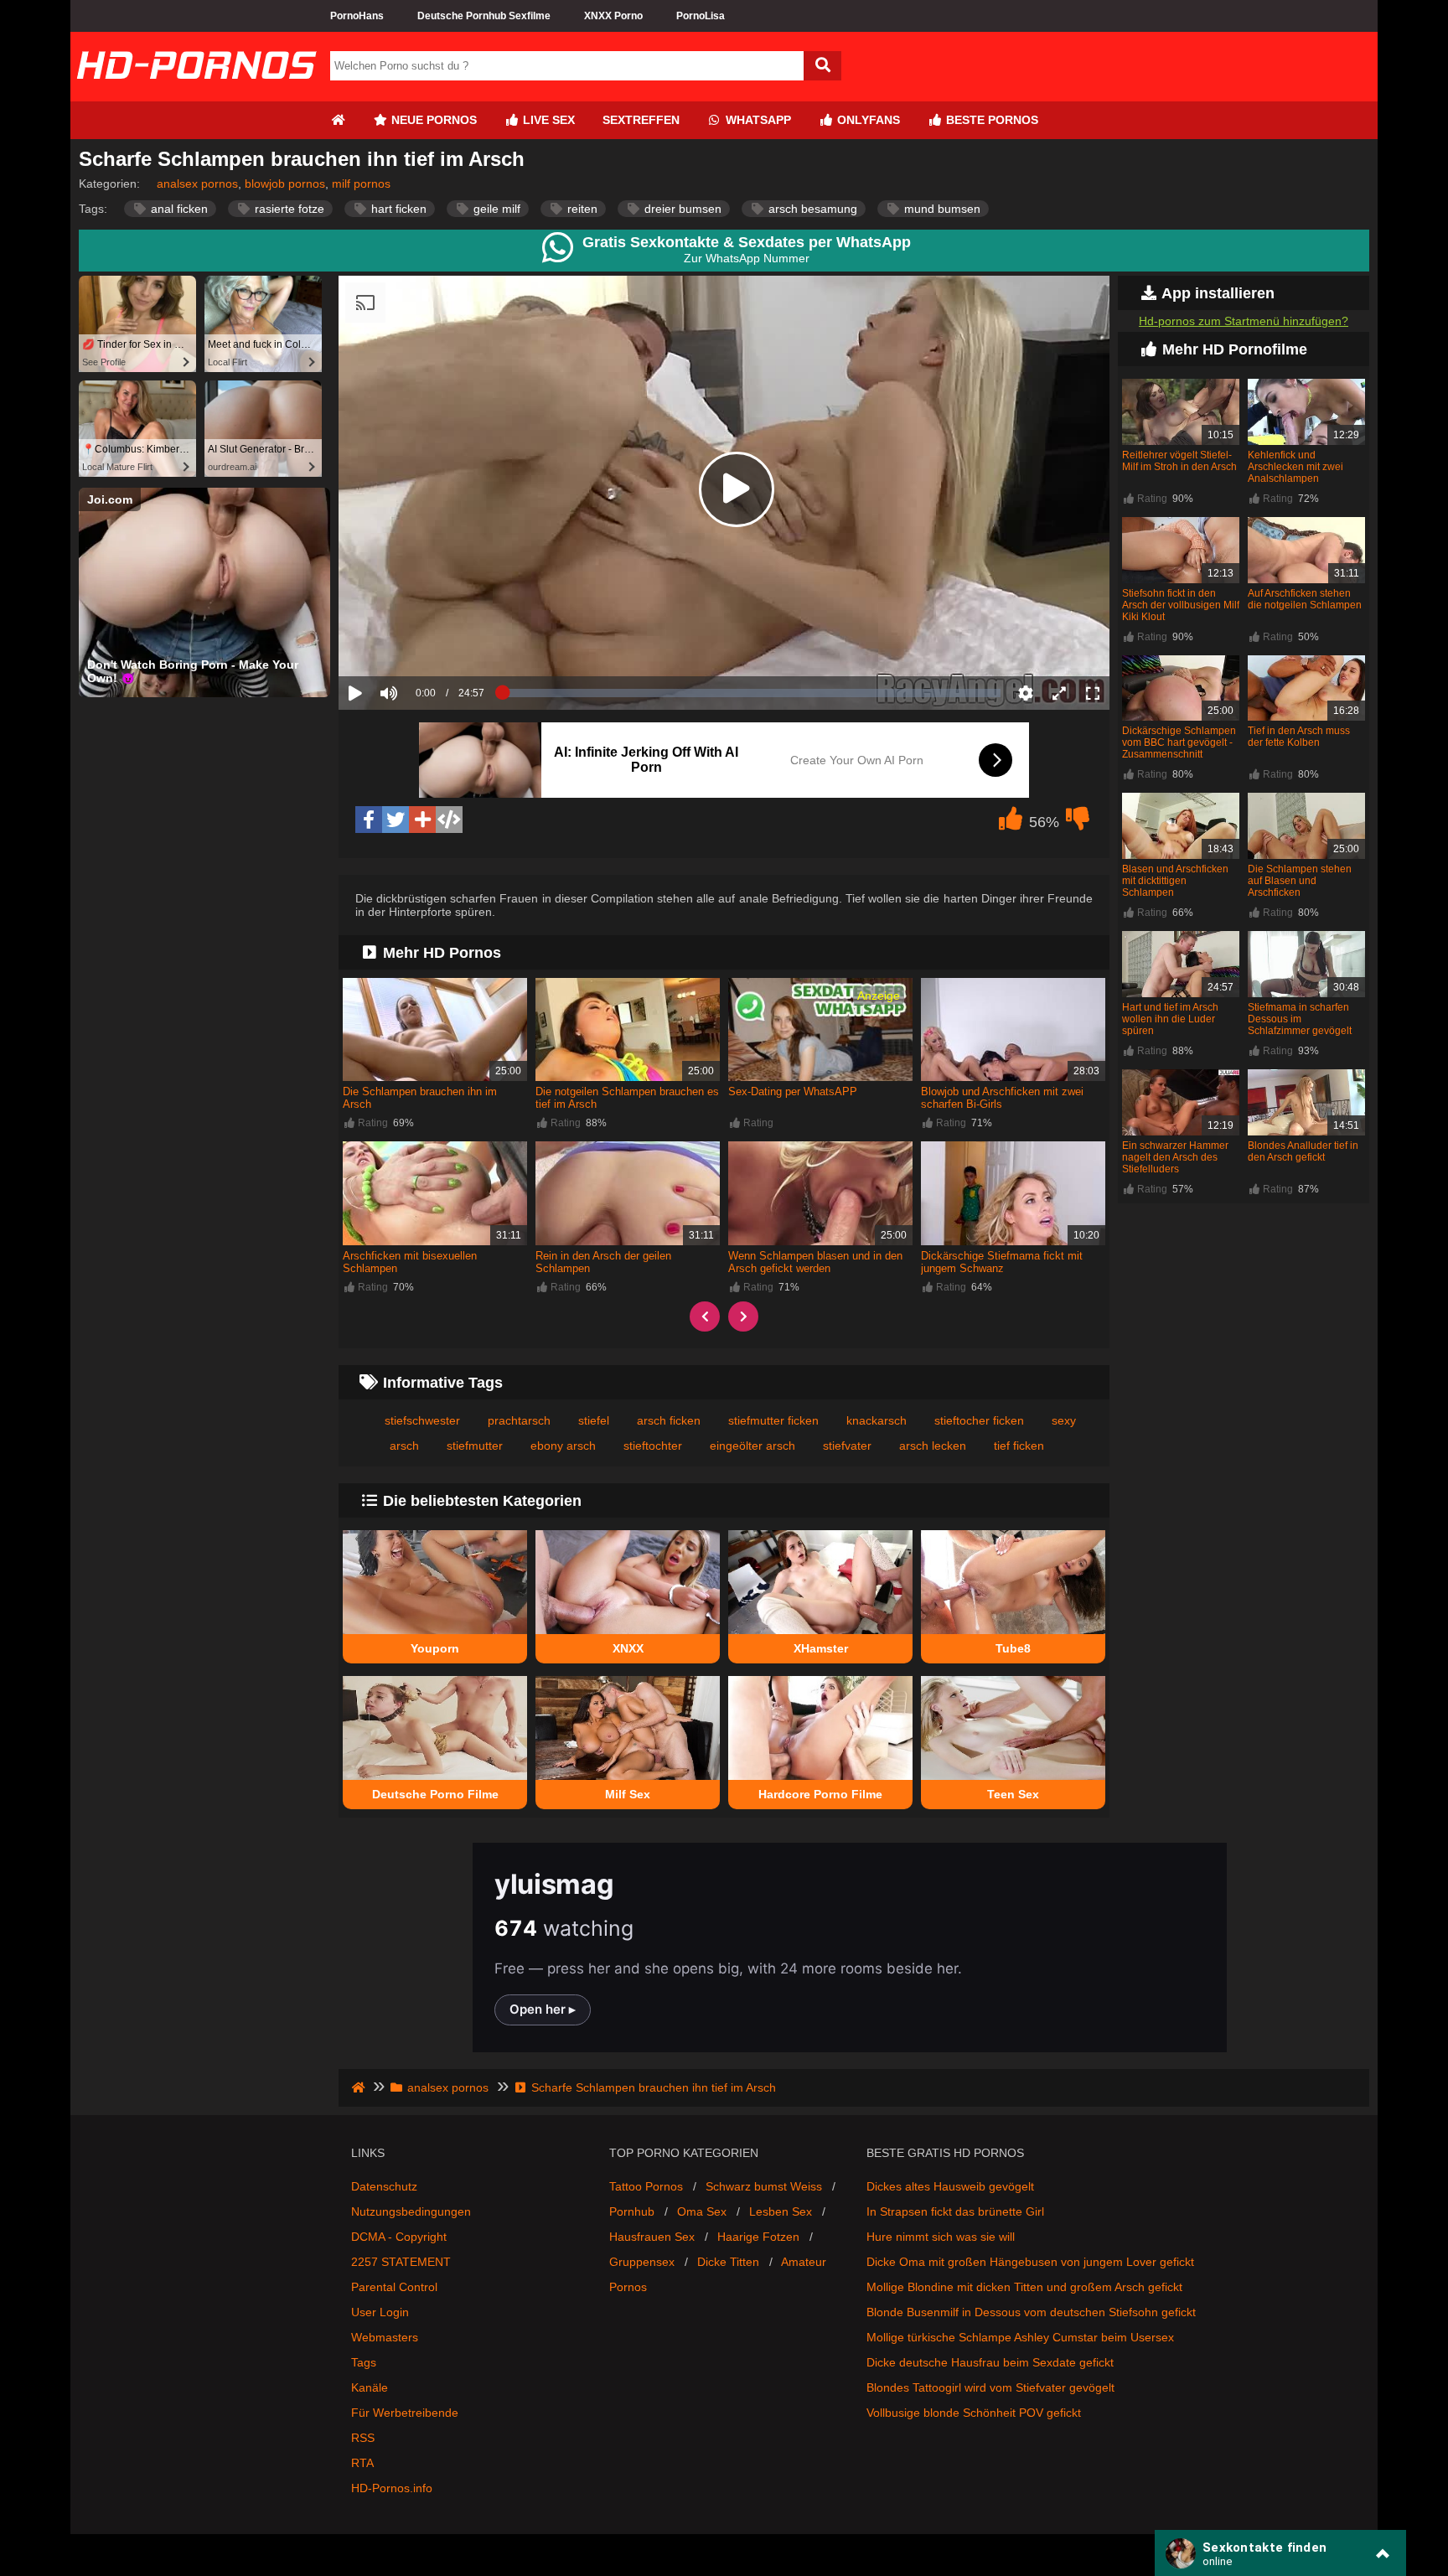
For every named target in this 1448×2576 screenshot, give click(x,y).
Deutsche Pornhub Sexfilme (484, 16)
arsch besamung (811, 209)
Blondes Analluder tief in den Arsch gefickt (1303, 1151)
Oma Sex (702, 2211)
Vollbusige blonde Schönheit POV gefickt (974, 2413)
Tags (364, 2362)
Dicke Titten (728, 2262)
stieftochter (653, 1446)
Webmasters (385, 2337)
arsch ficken (669, 1420)
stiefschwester (422, 1420)
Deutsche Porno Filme (435, 1794)
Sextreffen (641, 120)
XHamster (821, 1648)
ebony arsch (563, 1446)
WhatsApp (757, 120)
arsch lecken (933, 1446)
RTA (362, 2463)
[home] (360, 2087)
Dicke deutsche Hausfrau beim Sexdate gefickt (990, 2362)
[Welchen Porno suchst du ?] (822, 66)
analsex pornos (197, 184)
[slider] (418, 641)
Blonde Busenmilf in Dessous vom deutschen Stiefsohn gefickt (1031, 2312)
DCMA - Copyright (399, 2237)
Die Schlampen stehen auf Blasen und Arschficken (1300, 881)
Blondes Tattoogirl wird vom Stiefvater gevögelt (990, 2387)
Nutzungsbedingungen (411, 2211)
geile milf (495, 209)
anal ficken (178, 209)
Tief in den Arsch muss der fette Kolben (1299, 737)
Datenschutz (384, 2186)
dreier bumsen (681, 209)
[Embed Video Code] (449, 820)
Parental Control (394, 2287)
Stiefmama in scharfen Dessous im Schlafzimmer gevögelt (1300, 1019)
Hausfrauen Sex (652, 2237)
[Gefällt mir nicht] (1078, 823)
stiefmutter (475, 1446)
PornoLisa (701, 16)
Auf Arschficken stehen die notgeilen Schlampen (1305, 599)
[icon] (338, 120)
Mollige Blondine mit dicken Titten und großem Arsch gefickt (1024, 2287)
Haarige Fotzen (758, 2237)
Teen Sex (1013, 1794)
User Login (380, 2312)
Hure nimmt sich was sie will (941, 2237)
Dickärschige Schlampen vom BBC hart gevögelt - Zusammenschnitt (1179, 742)
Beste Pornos (990, 120)
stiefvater (847, 1446)
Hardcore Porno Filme (820, 1794)
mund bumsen (941, 209)
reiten (581, 209)
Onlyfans (867, 120)
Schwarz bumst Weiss (764, 2186)
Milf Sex (628, 1794)
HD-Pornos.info (392, 2488)
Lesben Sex (781, 2211)
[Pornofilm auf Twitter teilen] (396, 820)
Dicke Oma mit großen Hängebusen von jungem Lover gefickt (1030, 2262)
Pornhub (632, 2211)
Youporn (435, 1648)
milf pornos (361, 184)
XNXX (628, 1648)
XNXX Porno (613, 16)
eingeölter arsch (752, 1446)
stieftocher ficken (979, 1420)
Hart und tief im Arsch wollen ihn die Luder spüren (1170, 1019)
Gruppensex (642, 2262)
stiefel (594, 1420)
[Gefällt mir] (1011, 823)
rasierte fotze (288, 209)
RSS (363, 2438)
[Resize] (1059, 693)
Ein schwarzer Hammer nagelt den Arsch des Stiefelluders (1175, 1157)
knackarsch (877, 1420)
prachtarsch (519, 1420)
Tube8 (1013, 1648)
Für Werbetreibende (405, 2413)
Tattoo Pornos (646, 2186)
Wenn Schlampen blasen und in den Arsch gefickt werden (815, 1262)
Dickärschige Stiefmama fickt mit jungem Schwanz (1002, 1262)
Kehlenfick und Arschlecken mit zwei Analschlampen (1295, 467)
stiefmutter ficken (773, 1420)
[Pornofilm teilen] (422, 820)
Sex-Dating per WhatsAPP (793, 1091)
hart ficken (397, 209)
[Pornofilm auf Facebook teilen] (369, 820)
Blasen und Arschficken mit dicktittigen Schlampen (1175, 881)
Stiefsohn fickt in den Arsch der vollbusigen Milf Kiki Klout (1181, 605)
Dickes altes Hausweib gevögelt (950, 2186)
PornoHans (357, 16)
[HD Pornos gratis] (196, 95)
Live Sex (547, 120)
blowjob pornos (285, 184)
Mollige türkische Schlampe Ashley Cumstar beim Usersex (1020, 2337)
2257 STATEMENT (401, 2262)
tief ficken (1019, 1446)
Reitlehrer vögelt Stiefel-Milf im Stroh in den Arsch (1179, 461)
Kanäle (370, 2387)
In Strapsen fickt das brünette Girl (955, 2211)
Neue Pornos (432, 120)
